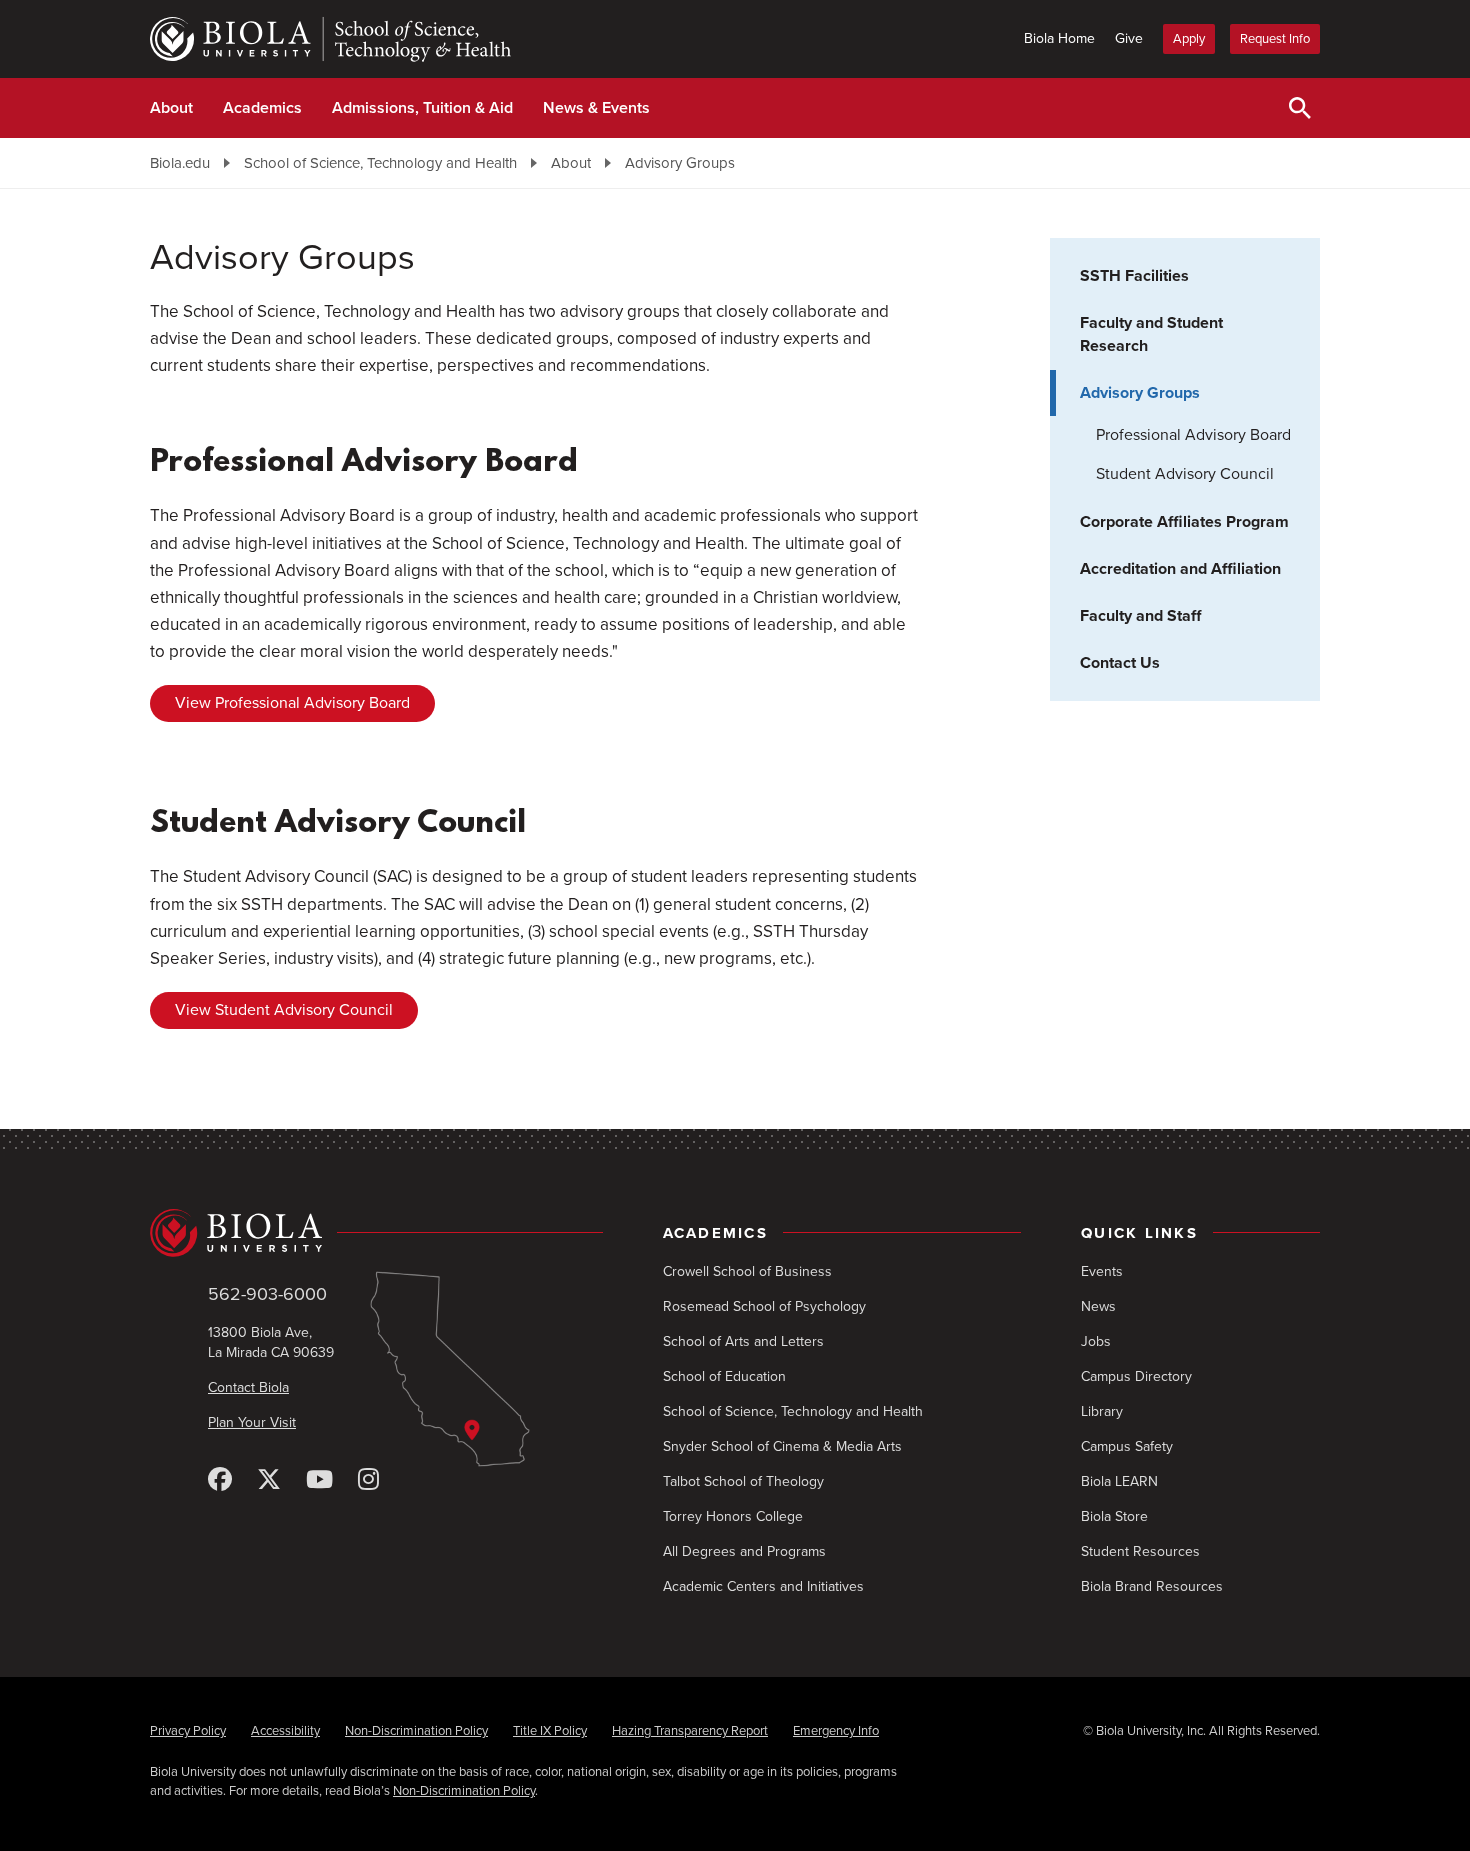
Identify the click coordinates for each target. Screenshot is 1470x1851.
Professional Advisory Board (1193, 435)
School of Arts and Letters (743, 1341)
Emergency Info (836, 1731)
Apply (1189, 39)
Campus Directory (1136, 1376)
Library (1102, 1411)
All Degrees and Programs (744, 1551)
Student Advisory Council (1185, 474)
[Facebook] (220, 1480)
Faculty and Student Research (1151, 334)
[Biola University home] (376, 1233)
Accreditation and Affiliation (1180, 569)
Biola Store (1114, 1516)
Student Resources (1140, 1551)
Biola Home (1059, 38)
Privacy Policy (188, 1731)
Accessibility (285, 1731)
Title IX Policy (550, 1731)
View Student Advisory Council (284, 1010)
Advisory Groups (680, 163)
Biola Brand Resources (1152, 1586)
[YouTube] (319, 1480)
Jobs (1096, 1341)
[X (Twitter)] (269, 1480)
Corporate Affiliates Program (1184, 522)
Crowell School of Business (747, 1271)
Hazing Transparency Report (690, 1731)
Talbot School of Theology (743, 1481)
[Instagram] (368, 1480)
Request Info (1275, 39)
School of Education (724, 1376)
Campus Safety (1127, 1446)
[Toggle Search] (1300, 108)
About (171, 108)
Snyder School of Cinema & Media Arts (782, 1446)
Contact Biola (248, 1387)
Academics (262, 108)
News (1098, 1306)
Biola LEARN (1119, 1481)
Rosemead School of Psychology (764, 1306)
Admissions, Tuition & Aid (422, 108)
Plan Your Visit (252, 1422)
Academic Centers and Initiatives (763, 1586)
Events (1102, 1271)
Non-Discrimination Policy (416, 1731)
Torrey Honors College (733, 1516)
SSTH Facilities (1134, 276)
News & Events (596, 108)
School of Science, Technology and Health (380, 163)
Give (1129, 38)
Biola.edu (180, 163)
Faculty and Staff (1140, 616)
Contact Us (1120, 663)
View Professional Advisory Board (292, 703)
